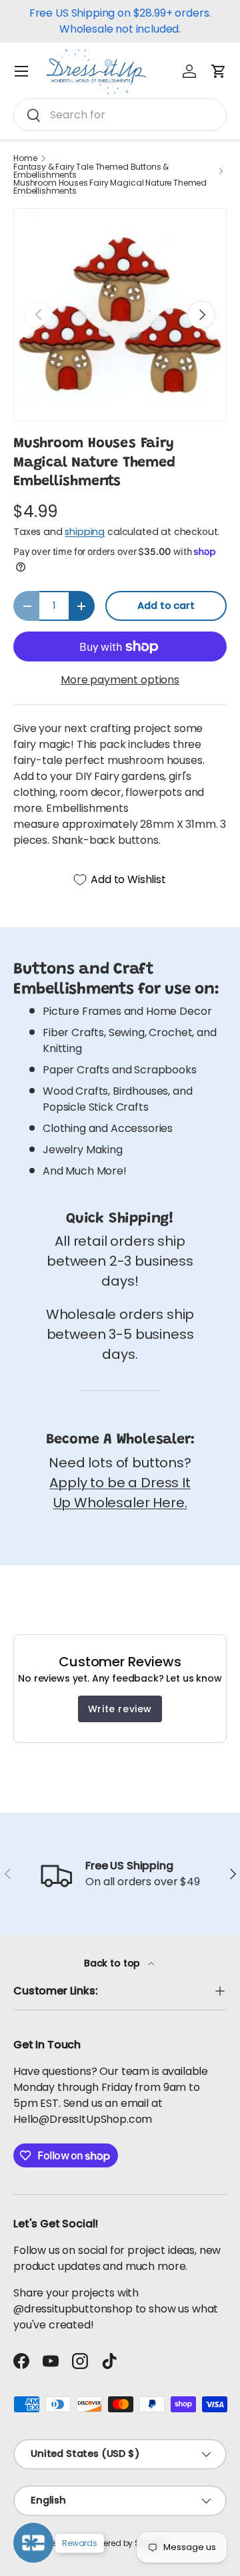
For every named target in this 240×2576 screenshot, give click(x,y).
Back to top (113, 1963)
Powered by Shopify (126, 2543)
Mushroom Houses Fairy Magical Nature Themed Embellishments (110, 187)
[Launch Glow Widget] (33, 2543)
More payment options (120, 680)
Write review (120, 1709)
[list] (120, 315)
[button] (219, 71)
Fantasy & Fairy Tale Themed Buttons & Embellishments (91, 171)
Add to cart (166, 606)
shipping (85, 532)
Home (25, 158)
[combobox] (120, 115)
